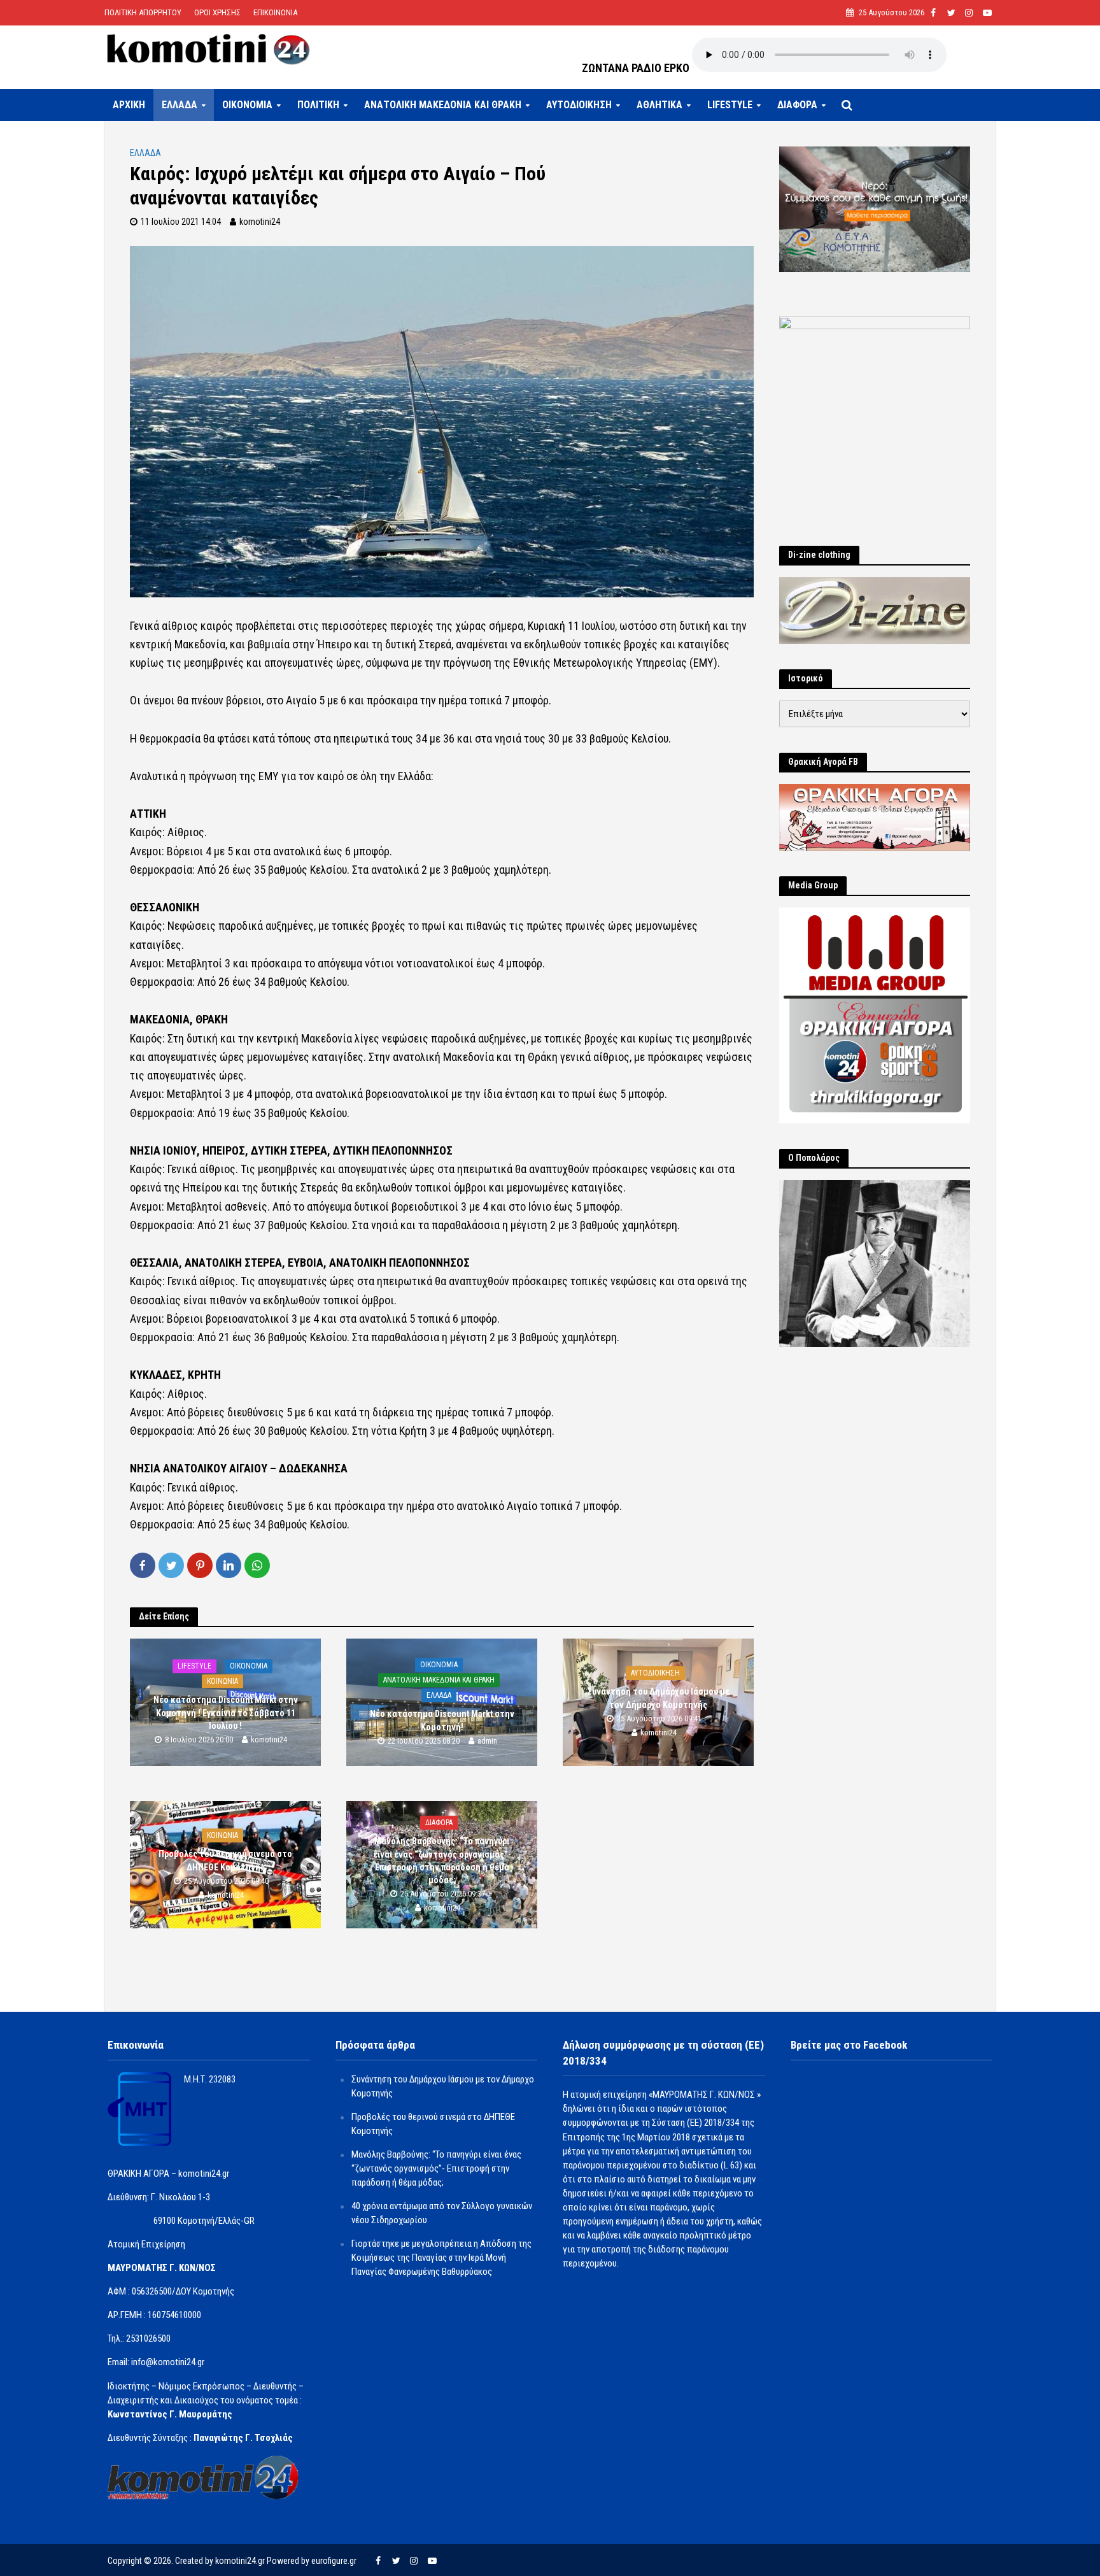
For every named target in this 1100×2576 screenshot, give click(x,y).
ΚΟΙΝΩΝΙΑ (222, 1682)
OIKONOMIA (247, 105)
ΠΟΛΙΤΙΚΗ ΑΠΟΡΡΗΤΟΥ (143, 12)
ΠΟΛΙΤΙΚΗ (318, 105)
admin (487, 1741)
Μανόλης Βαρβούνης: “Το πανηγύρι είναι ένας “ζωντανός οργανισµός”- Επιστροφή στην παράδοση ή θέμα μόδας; (442, 1861)
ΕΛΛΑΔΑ (180, 105)
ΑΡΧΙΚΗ (129, 105)
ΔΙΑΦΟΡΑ (797, 105)
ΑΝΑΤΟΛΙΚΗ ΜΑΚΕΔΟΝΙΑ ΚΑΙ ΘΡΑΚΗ (443, 105)
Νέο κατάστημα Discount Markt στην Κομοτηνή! (442, 1721)
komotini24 (260, 222)
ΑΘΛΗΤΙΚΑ (659, 105)
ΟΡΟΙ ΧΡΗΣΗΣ (217, 12)
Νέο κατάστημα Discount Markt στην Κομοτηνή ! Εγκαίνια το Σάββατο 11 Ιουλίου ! (226, 1713)
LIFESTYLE (730, 105)
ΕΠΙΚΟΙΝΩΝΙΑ (275, 12)
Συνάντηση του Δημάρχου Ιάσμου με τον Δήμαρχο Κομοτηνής (659, 1698)
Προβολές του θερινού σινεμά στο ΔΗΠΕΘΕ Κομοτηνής (225, 1861)
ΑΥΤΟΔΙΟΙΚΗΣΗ (579, 105)
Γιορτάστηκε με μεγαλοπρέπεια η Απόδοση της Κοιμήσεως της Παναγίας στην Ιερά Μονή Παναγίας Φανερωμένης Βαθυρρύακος (441, 2258)
